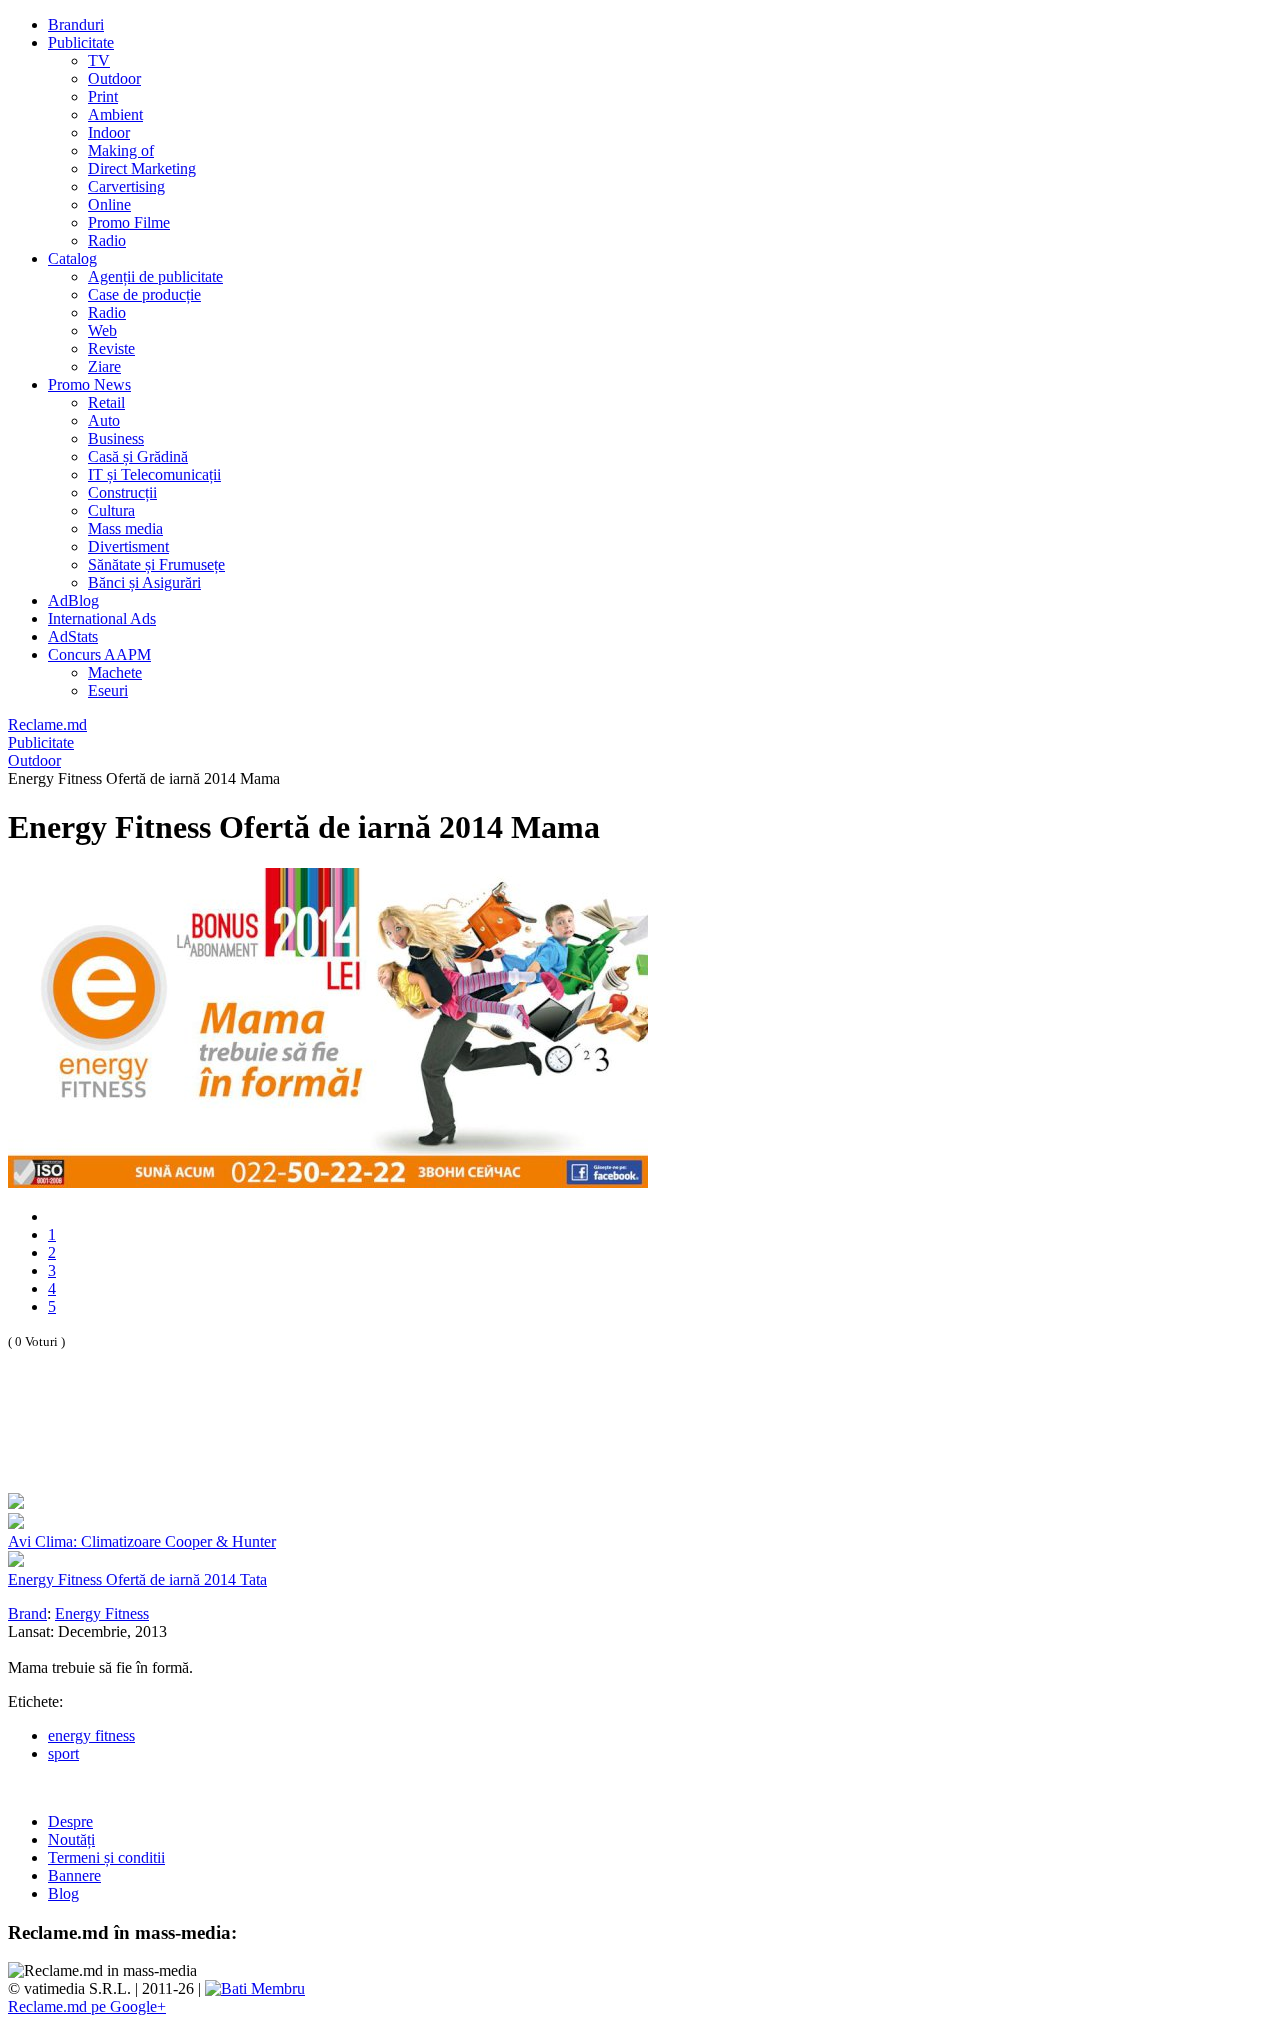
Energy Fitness (102, 1613)
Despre (70, 1821)
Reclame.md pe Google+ (87, 2006)
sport (63, 1753)
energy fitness (91, 1735)
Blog (63, 1893)
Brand (27, 1613)
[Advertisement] (242, 1443)
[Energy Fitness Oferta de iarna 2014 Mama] (328, 1182)
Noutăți (71, 1839)
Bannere (74, 1875)
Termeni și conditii (106, 1857)
